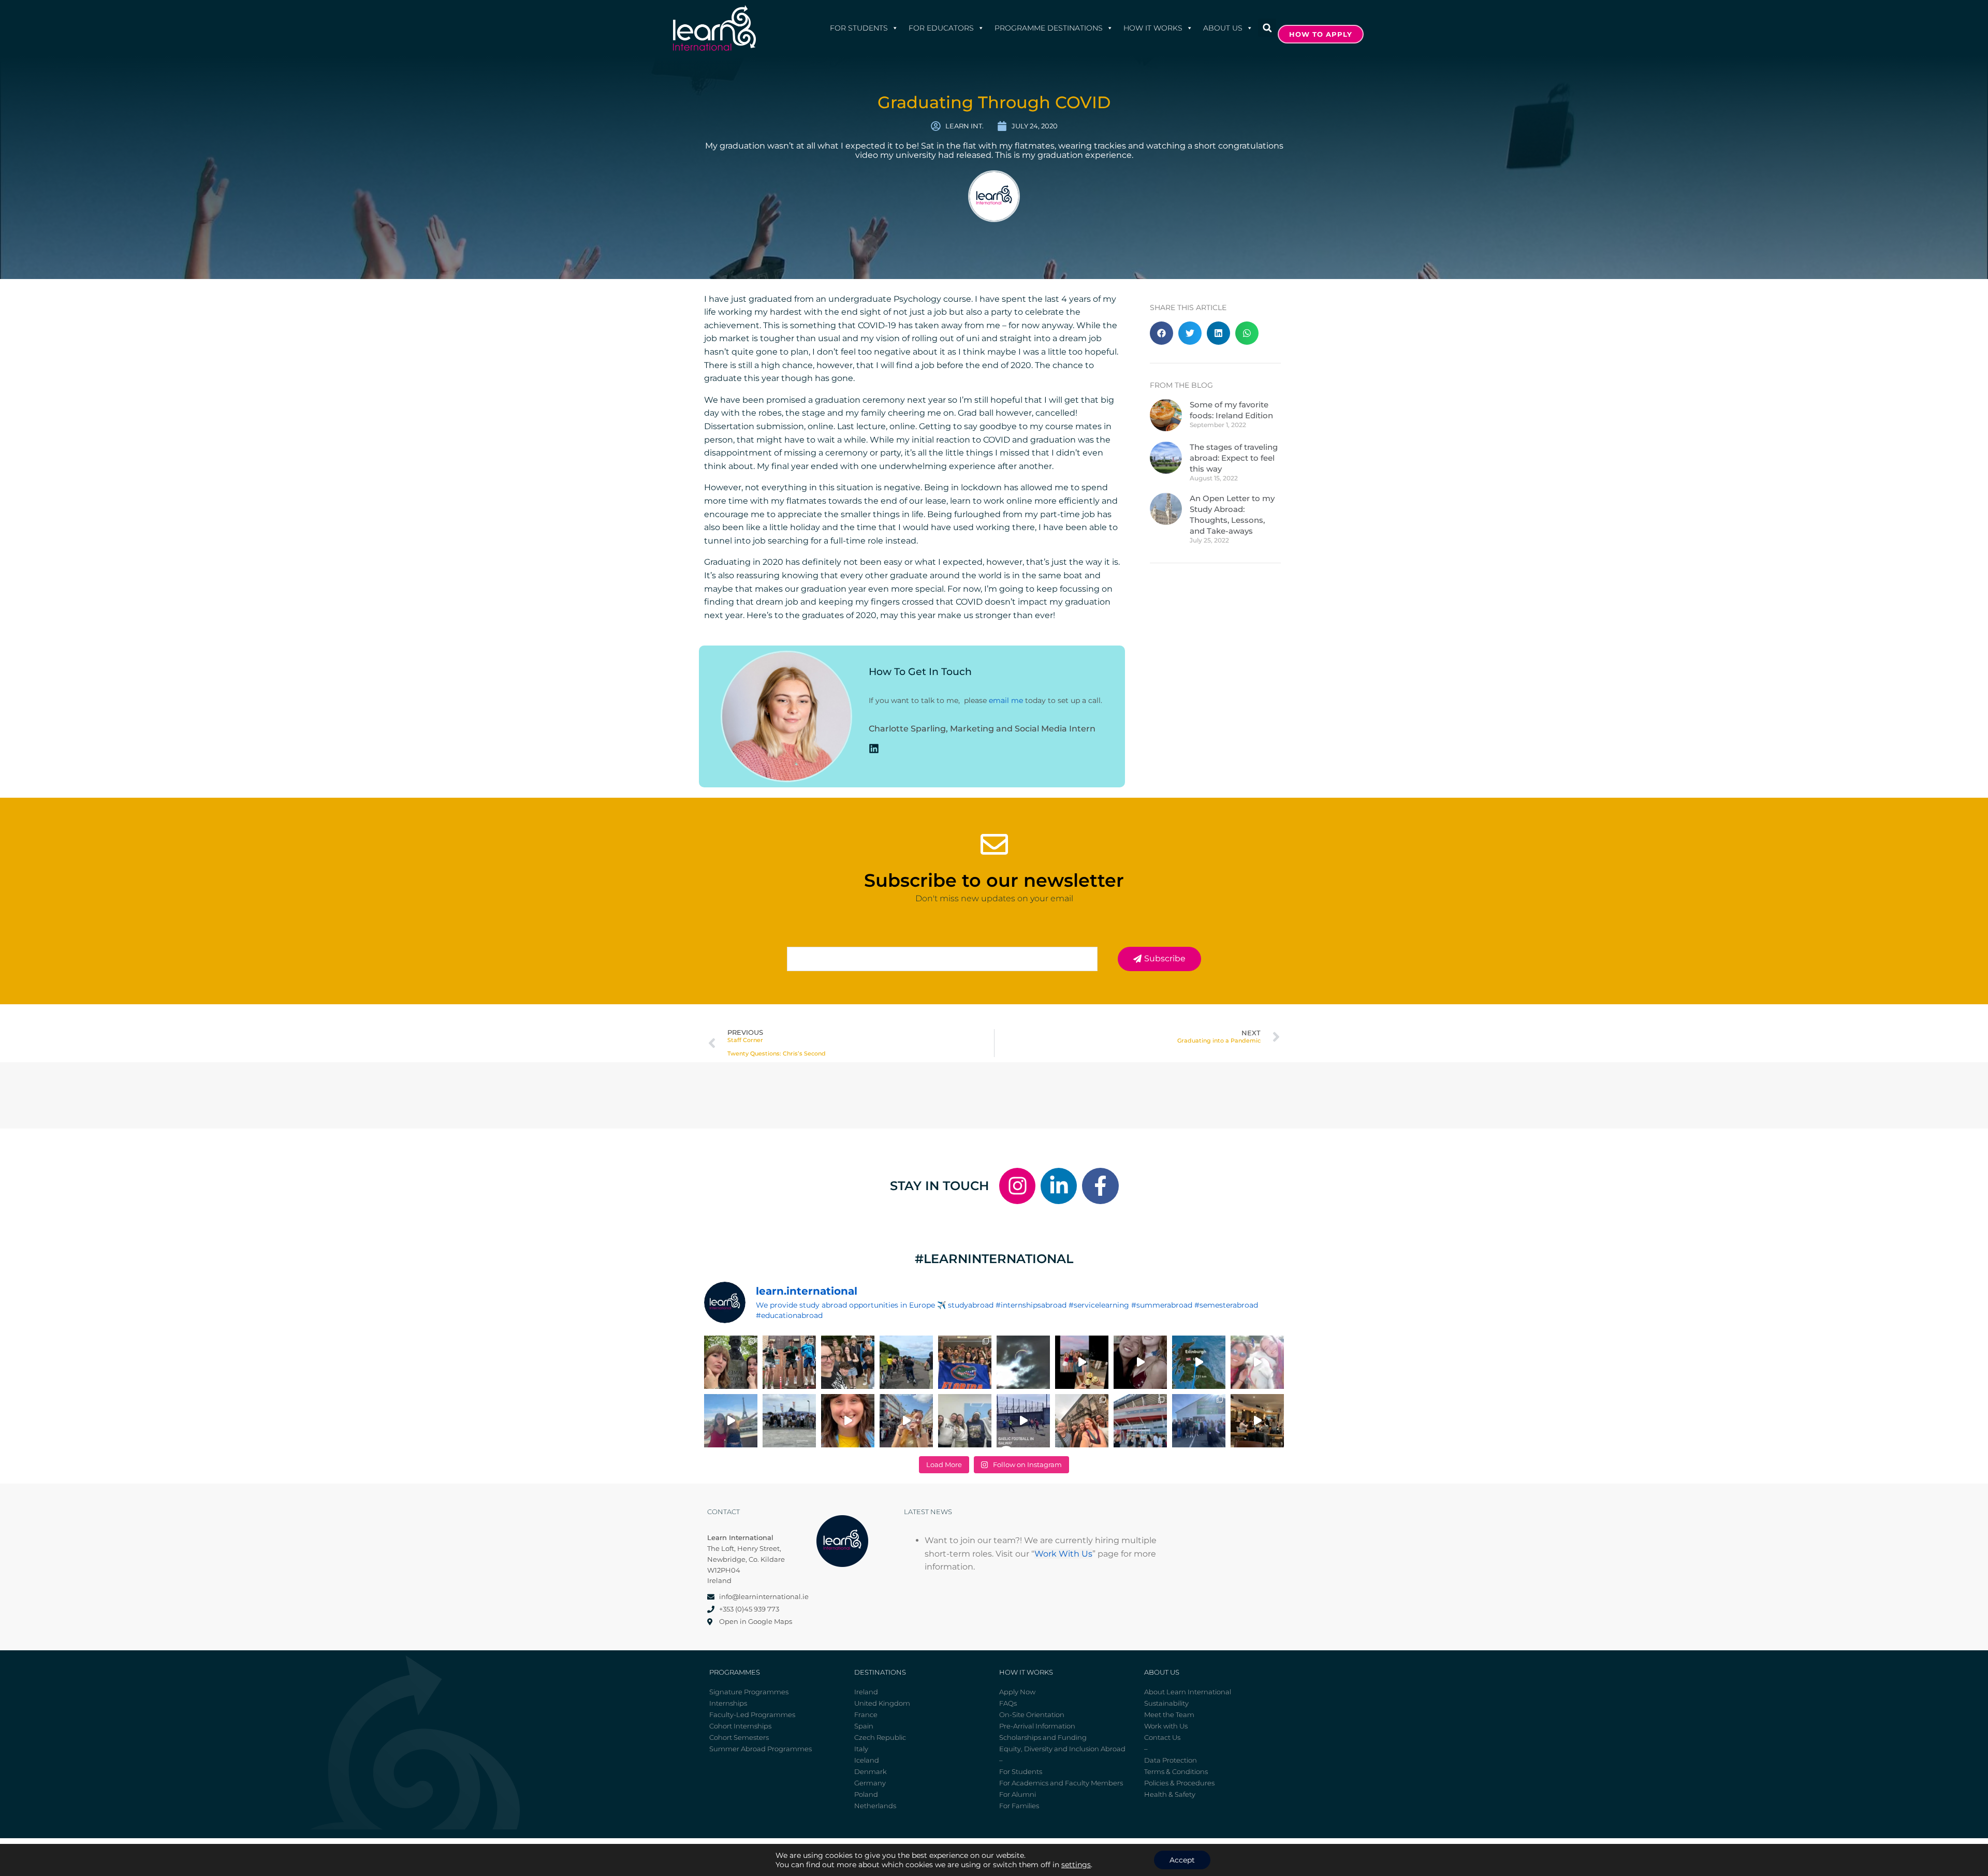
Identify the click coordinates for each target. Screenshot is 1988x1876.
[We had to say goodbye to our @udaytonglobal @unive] (965, 1421)
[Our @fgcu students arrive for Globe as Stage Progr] (789, 1421)
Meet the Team (1169, 1714)
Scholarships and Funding (1043, 1737)
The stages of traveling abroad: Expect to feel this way (1234, 458)
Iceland (867, 1760)
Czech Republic (880, 1737)
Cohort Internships (740, 1726)
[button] (1267, 28)
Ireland (866, 1692)
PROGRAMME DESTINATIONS (1049, 28)
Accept (1182, 1860)
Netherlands (875, 1806)
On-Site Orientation (1032, 1714)
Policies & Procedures (1179, 1783)
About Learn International (1188, 1692)
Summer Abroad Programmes (761, 1749)
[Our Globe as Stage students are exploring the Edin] (906, 1362)
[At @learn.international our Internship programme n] (1257, 1421)
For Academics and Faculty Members (1061, 1783)
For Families (1019, 1806)
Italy (861, 1749)
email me (1006, 700)
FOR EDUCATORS (941, 28)
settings (1076, 1865)
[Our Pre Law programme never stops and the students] (1082, 1421)
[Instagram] (1017, 1186)
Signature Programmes (749, 1692)
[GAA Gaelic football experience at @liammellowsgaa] (1199, 1421)
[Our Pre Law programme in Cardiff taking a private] (1140, 1421)
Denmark (871, 1771)
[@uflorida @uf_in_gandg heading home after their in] (965, 1362)
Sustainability (1166, 1703)
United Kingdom (882, 1703)
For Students (859, 28)
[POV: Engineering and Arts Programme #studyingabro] (1140, 1362)
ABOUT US (1223, 28)
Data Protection (1171, 1760)
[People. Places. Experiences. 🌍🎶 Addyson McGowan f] (848, 1421)
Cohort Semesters (739, 1737)
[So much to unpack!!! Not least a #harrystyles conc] (906, 1421)
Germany (870, 1783)
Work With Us (1063, 1554)
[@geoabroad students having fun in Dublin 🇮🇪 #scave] (789, 1362)
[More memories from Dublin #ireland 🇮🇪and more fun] (731, 1362)
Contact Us (1162, 1737)
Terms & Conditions (1176, 1771)
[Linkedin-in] (1059, 1186)
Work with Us (1166, 1726)
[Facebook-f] (1100, 1186)
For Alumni (1018, 1794)
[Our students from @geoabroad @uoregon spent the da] (848, 1362)
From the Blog (1181, 385)
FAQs (1008, 1703)
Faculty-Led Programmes (752, 1714)
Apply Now (1017, 1692)
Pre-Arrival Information (1037, 1726)
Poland (866, 1794)
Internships (728, 1703)
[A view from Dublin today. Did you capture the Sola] (1023, 1362)
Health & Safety (1170, 1794)
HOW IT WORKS (1153, 28)
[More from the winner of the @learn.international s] (1199, 1362)
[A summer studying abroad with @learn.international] (1082, 1362)
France (866, 1714)
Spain (864, 1726)
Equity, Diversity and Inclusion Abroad (1062, 1749)
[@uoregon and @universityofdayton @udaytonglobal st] (1023, 1421)
